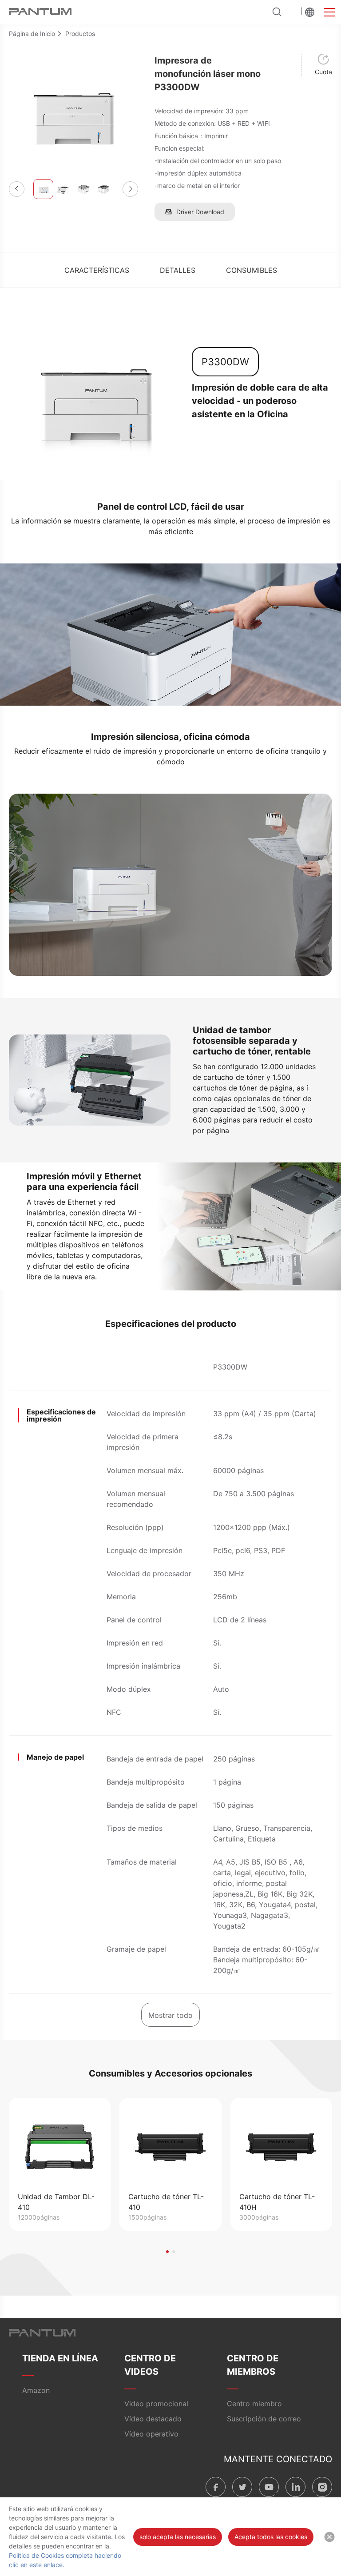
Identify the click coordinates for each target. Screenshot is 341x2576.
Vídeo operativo (151, 2434)
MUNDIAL (310, 12)
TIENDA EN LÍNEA (60, 2358)
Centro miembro (254, 2404)
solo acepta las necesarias (178, 2537)
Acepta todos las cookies (271, 2537)
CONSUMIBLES (252, 270)
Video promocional (156, 2404)
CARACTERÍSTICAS (97, 270)
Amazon (36, 2390)
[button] (17, 189)
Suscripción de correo (264, 2419)
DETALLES (178, 270)
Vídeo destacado (153, 2419)
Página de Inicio (32, 34)
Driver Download (200, 212)
